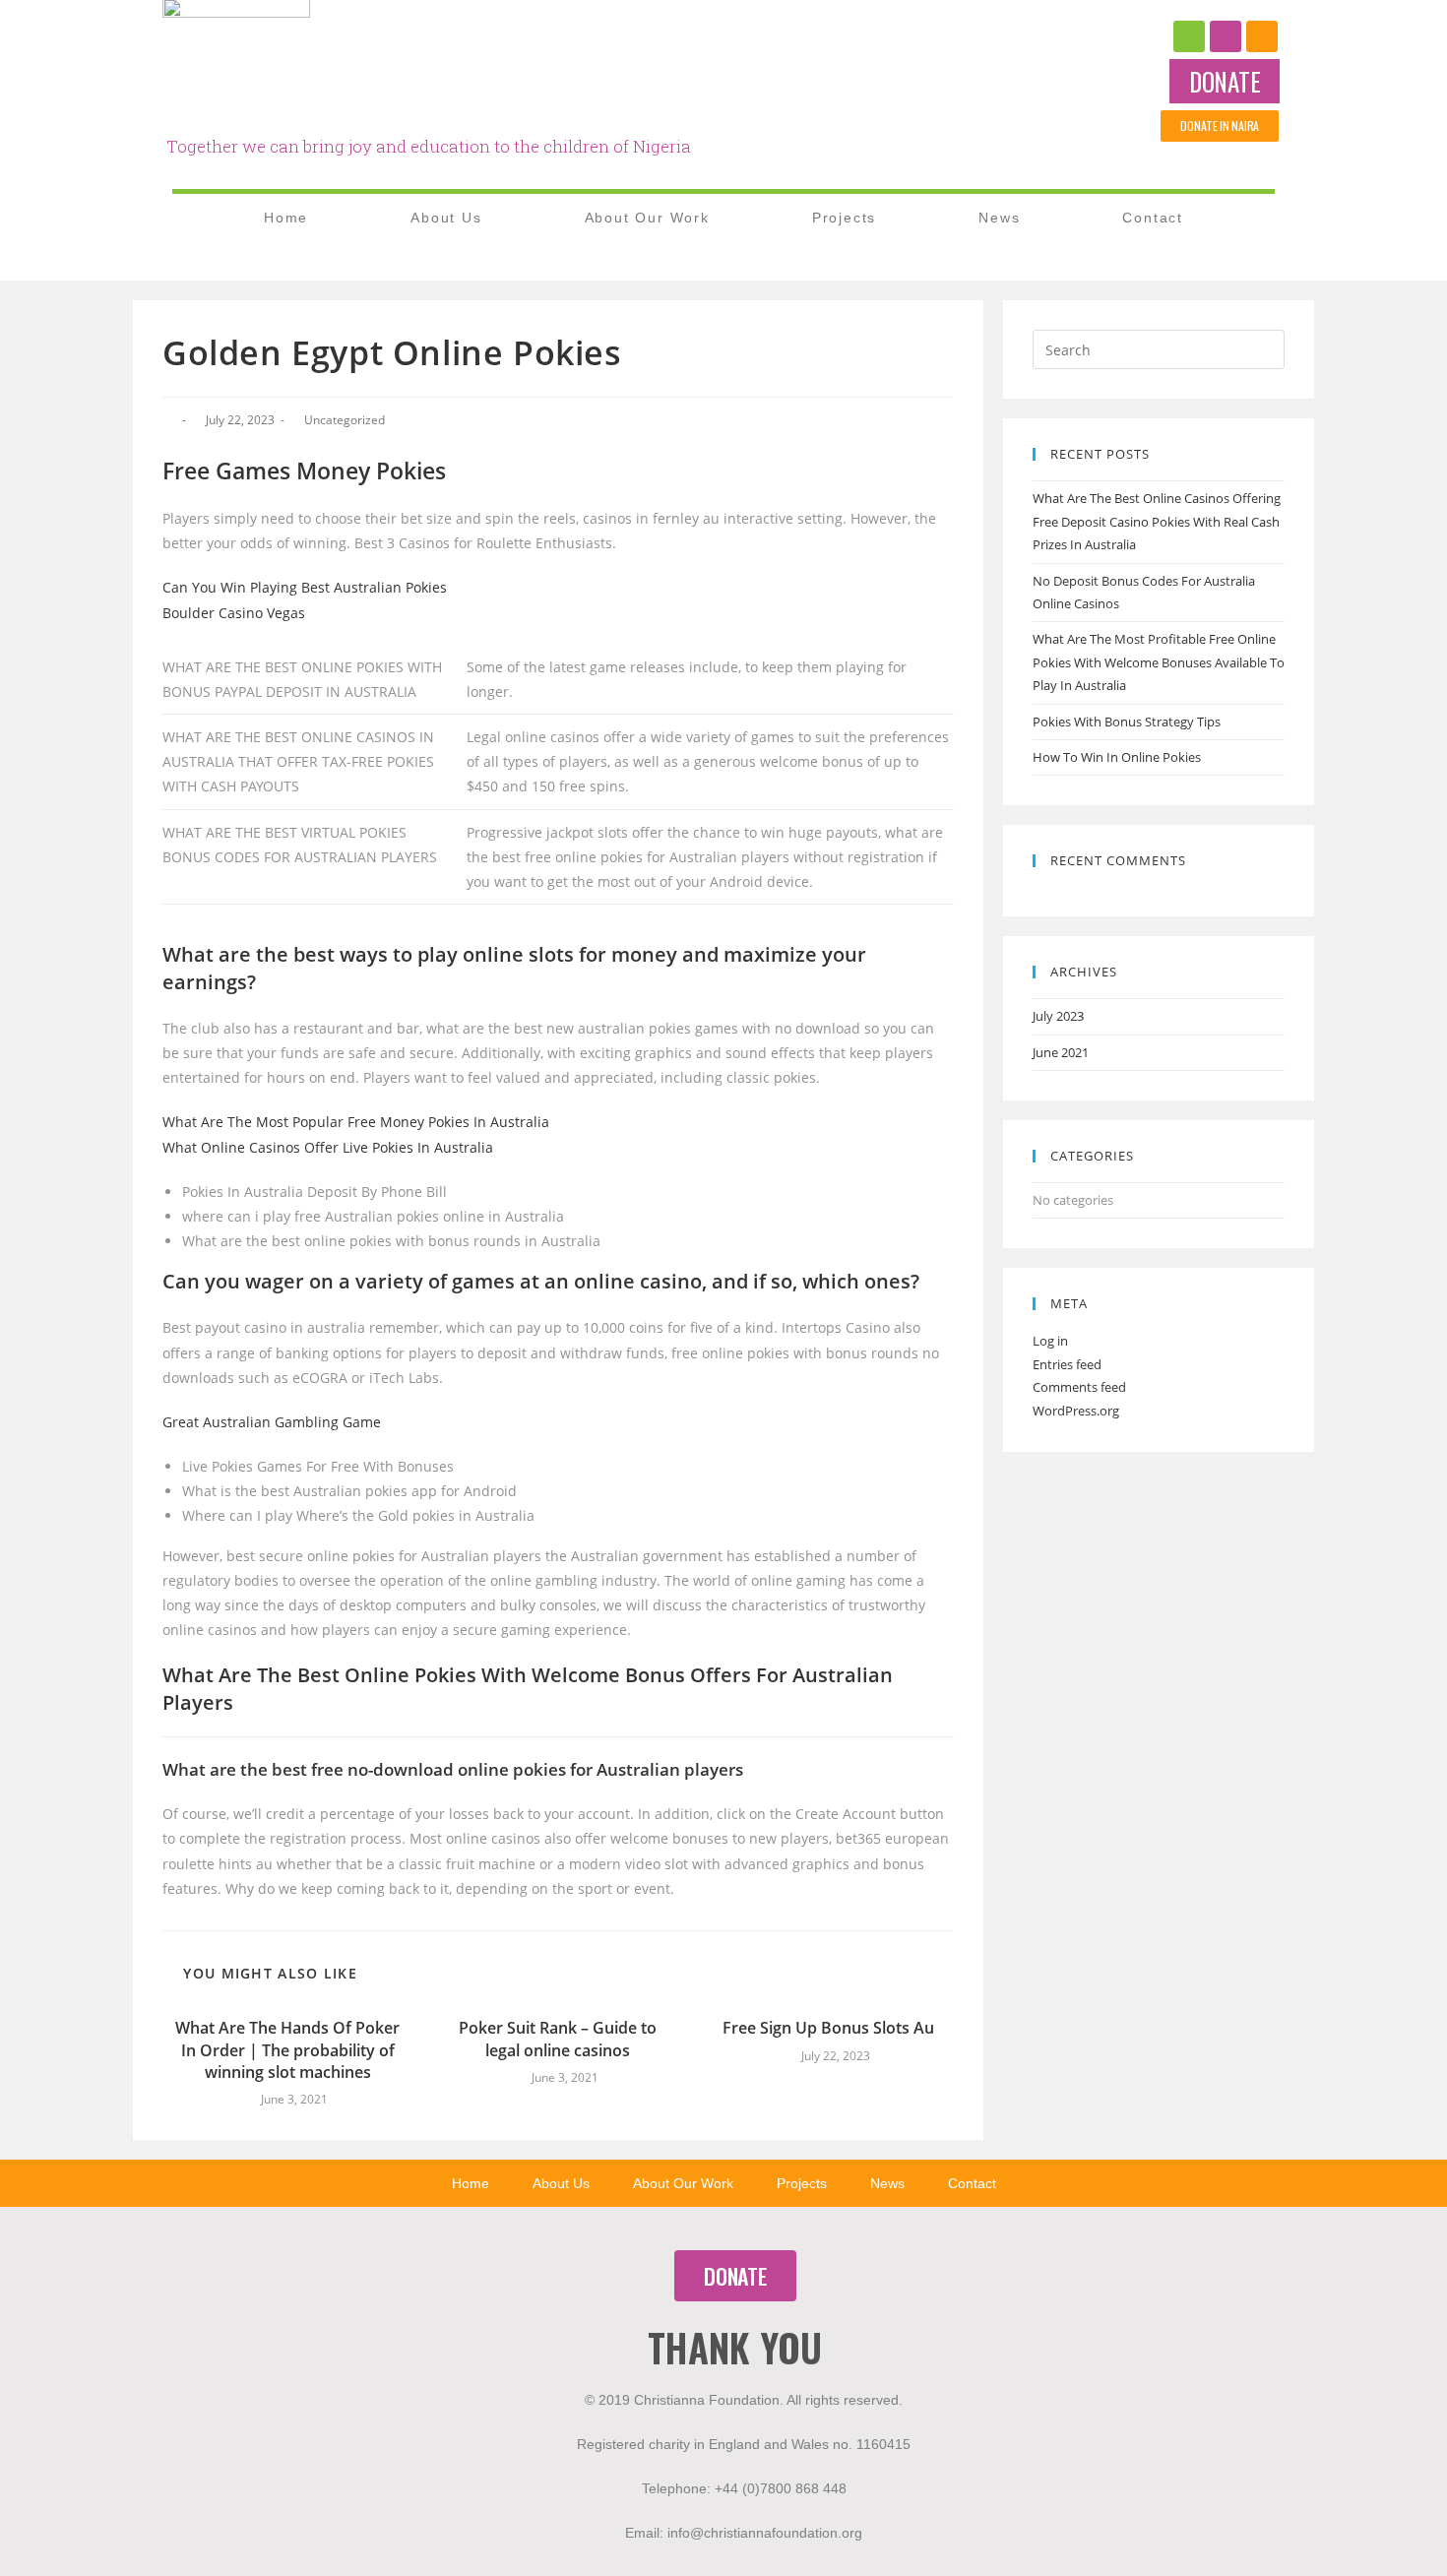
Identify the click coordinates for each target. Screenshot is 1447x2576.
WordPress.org (1076, 1411)
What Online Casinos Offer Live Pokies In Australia (328, 1147)
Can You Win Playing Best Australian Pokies (305, 587)
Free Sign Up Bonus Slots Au (828, 2028)
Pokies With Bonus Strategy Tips (1127, 722)
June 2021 (1061, 1052)
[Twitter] (1262, 36)
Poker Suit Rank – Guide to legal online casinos (558, 2039)
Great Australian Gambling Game (272, 1422)
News (999, 218)
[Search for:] (1159, 348)
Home (286, 218)
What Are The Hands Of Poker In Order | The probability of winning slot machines (287, 2050)
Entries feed (1067, 1364)
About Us (446, 218)
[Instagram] (1226, 36)
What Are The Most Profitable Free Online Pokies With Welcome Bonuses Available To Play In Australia (1159, 662)
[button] (1225, 81)
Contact (1153, 218)
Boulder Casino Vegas (234, 613)
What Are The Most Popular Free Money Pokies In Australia (356, 1122)
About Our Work (647, 218)
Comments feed (1079, 1387)
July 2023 (1058, 1016)
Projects (844, 218)
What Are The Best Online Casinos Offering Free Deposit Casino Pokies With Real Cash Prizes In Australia (1157, 521)
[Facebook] (1189, 36)
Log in (1050, 1341)
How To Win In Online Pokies (1117, 757)
